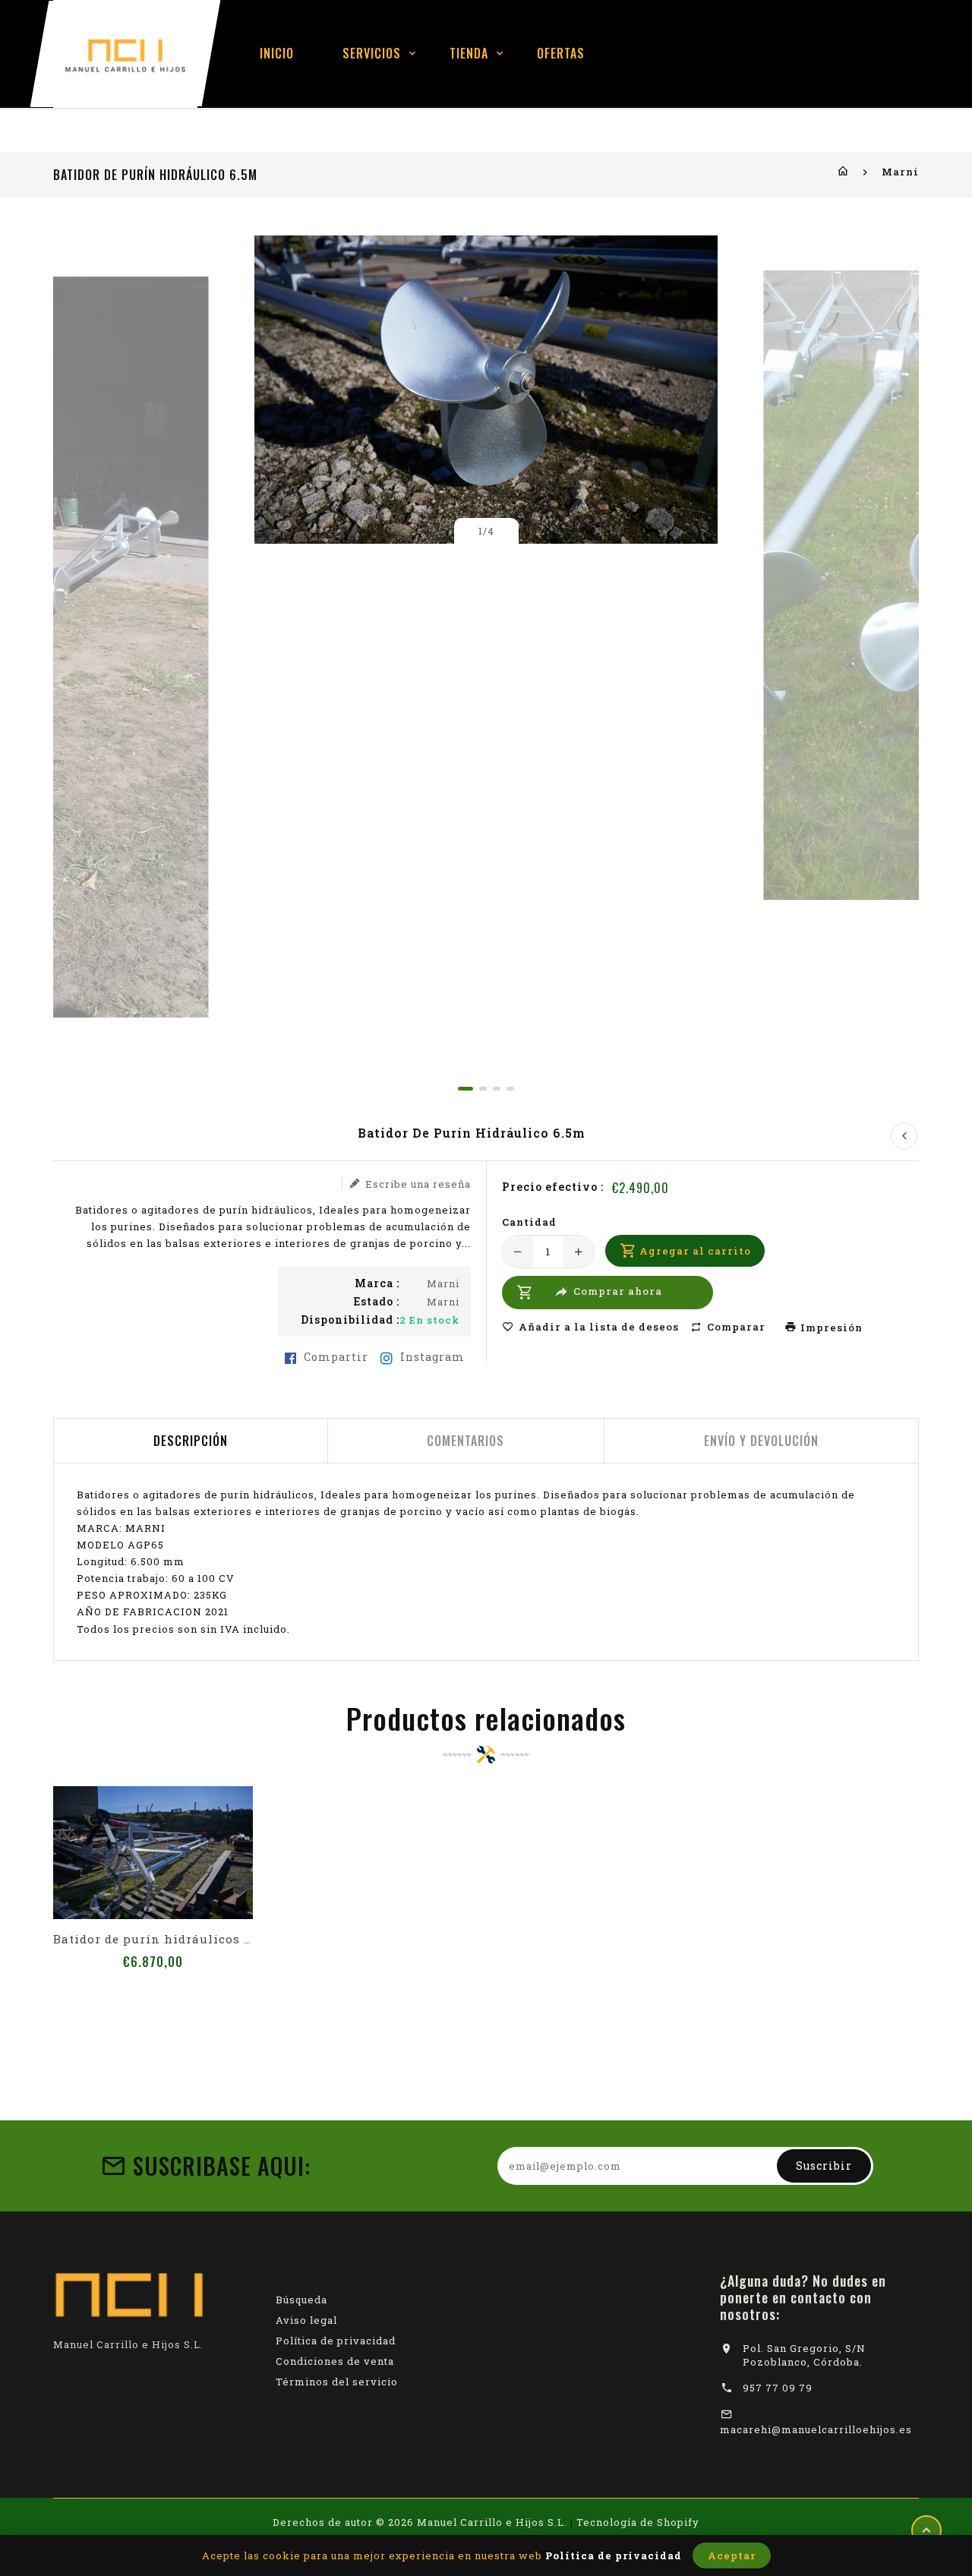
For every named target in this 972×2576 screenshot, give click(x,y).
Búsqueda (301, 2300)
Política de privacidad (336, 2341)
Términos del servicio (337, 2382)
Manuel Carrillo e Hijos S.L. (492, 2522)
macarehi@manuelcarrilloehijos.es (816, 2429)
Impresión (830, 1327)
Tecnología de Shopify (638, 2522)
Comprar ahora (618, 1292)
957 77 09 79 (778, 2388)
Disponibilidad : (350, 1320)
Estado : (377, 1302)
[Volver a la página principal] (843, 172)
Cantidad (529, 1222)
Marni (900, 172)
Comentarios (465, 1441)
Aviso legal (306, 2320)
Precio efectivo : (553, 1187)
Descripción (191, 1441)
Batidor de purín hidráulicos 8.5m (153, 1939)
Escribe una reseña (418, 1184)
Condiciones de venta (335, 2361)
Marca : (377, 1283)
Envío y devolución (761, 1441)
